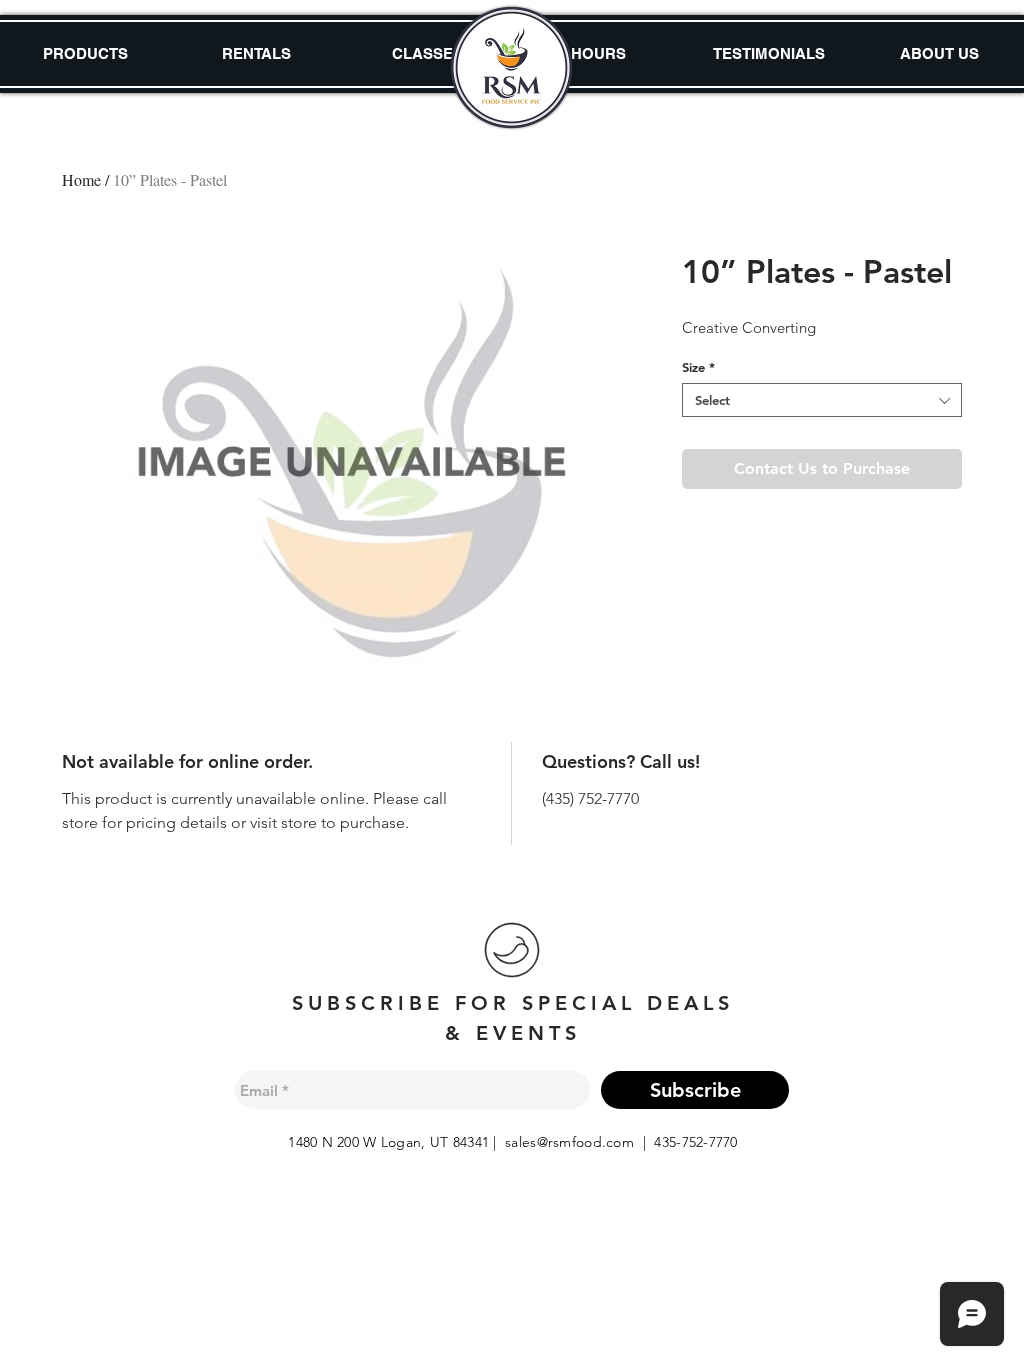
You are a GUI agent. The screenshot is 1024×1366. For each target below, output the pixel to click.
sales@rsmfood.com (569, 1142)
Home (81, 179)
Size (698, 367)
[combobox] (822, 400)
